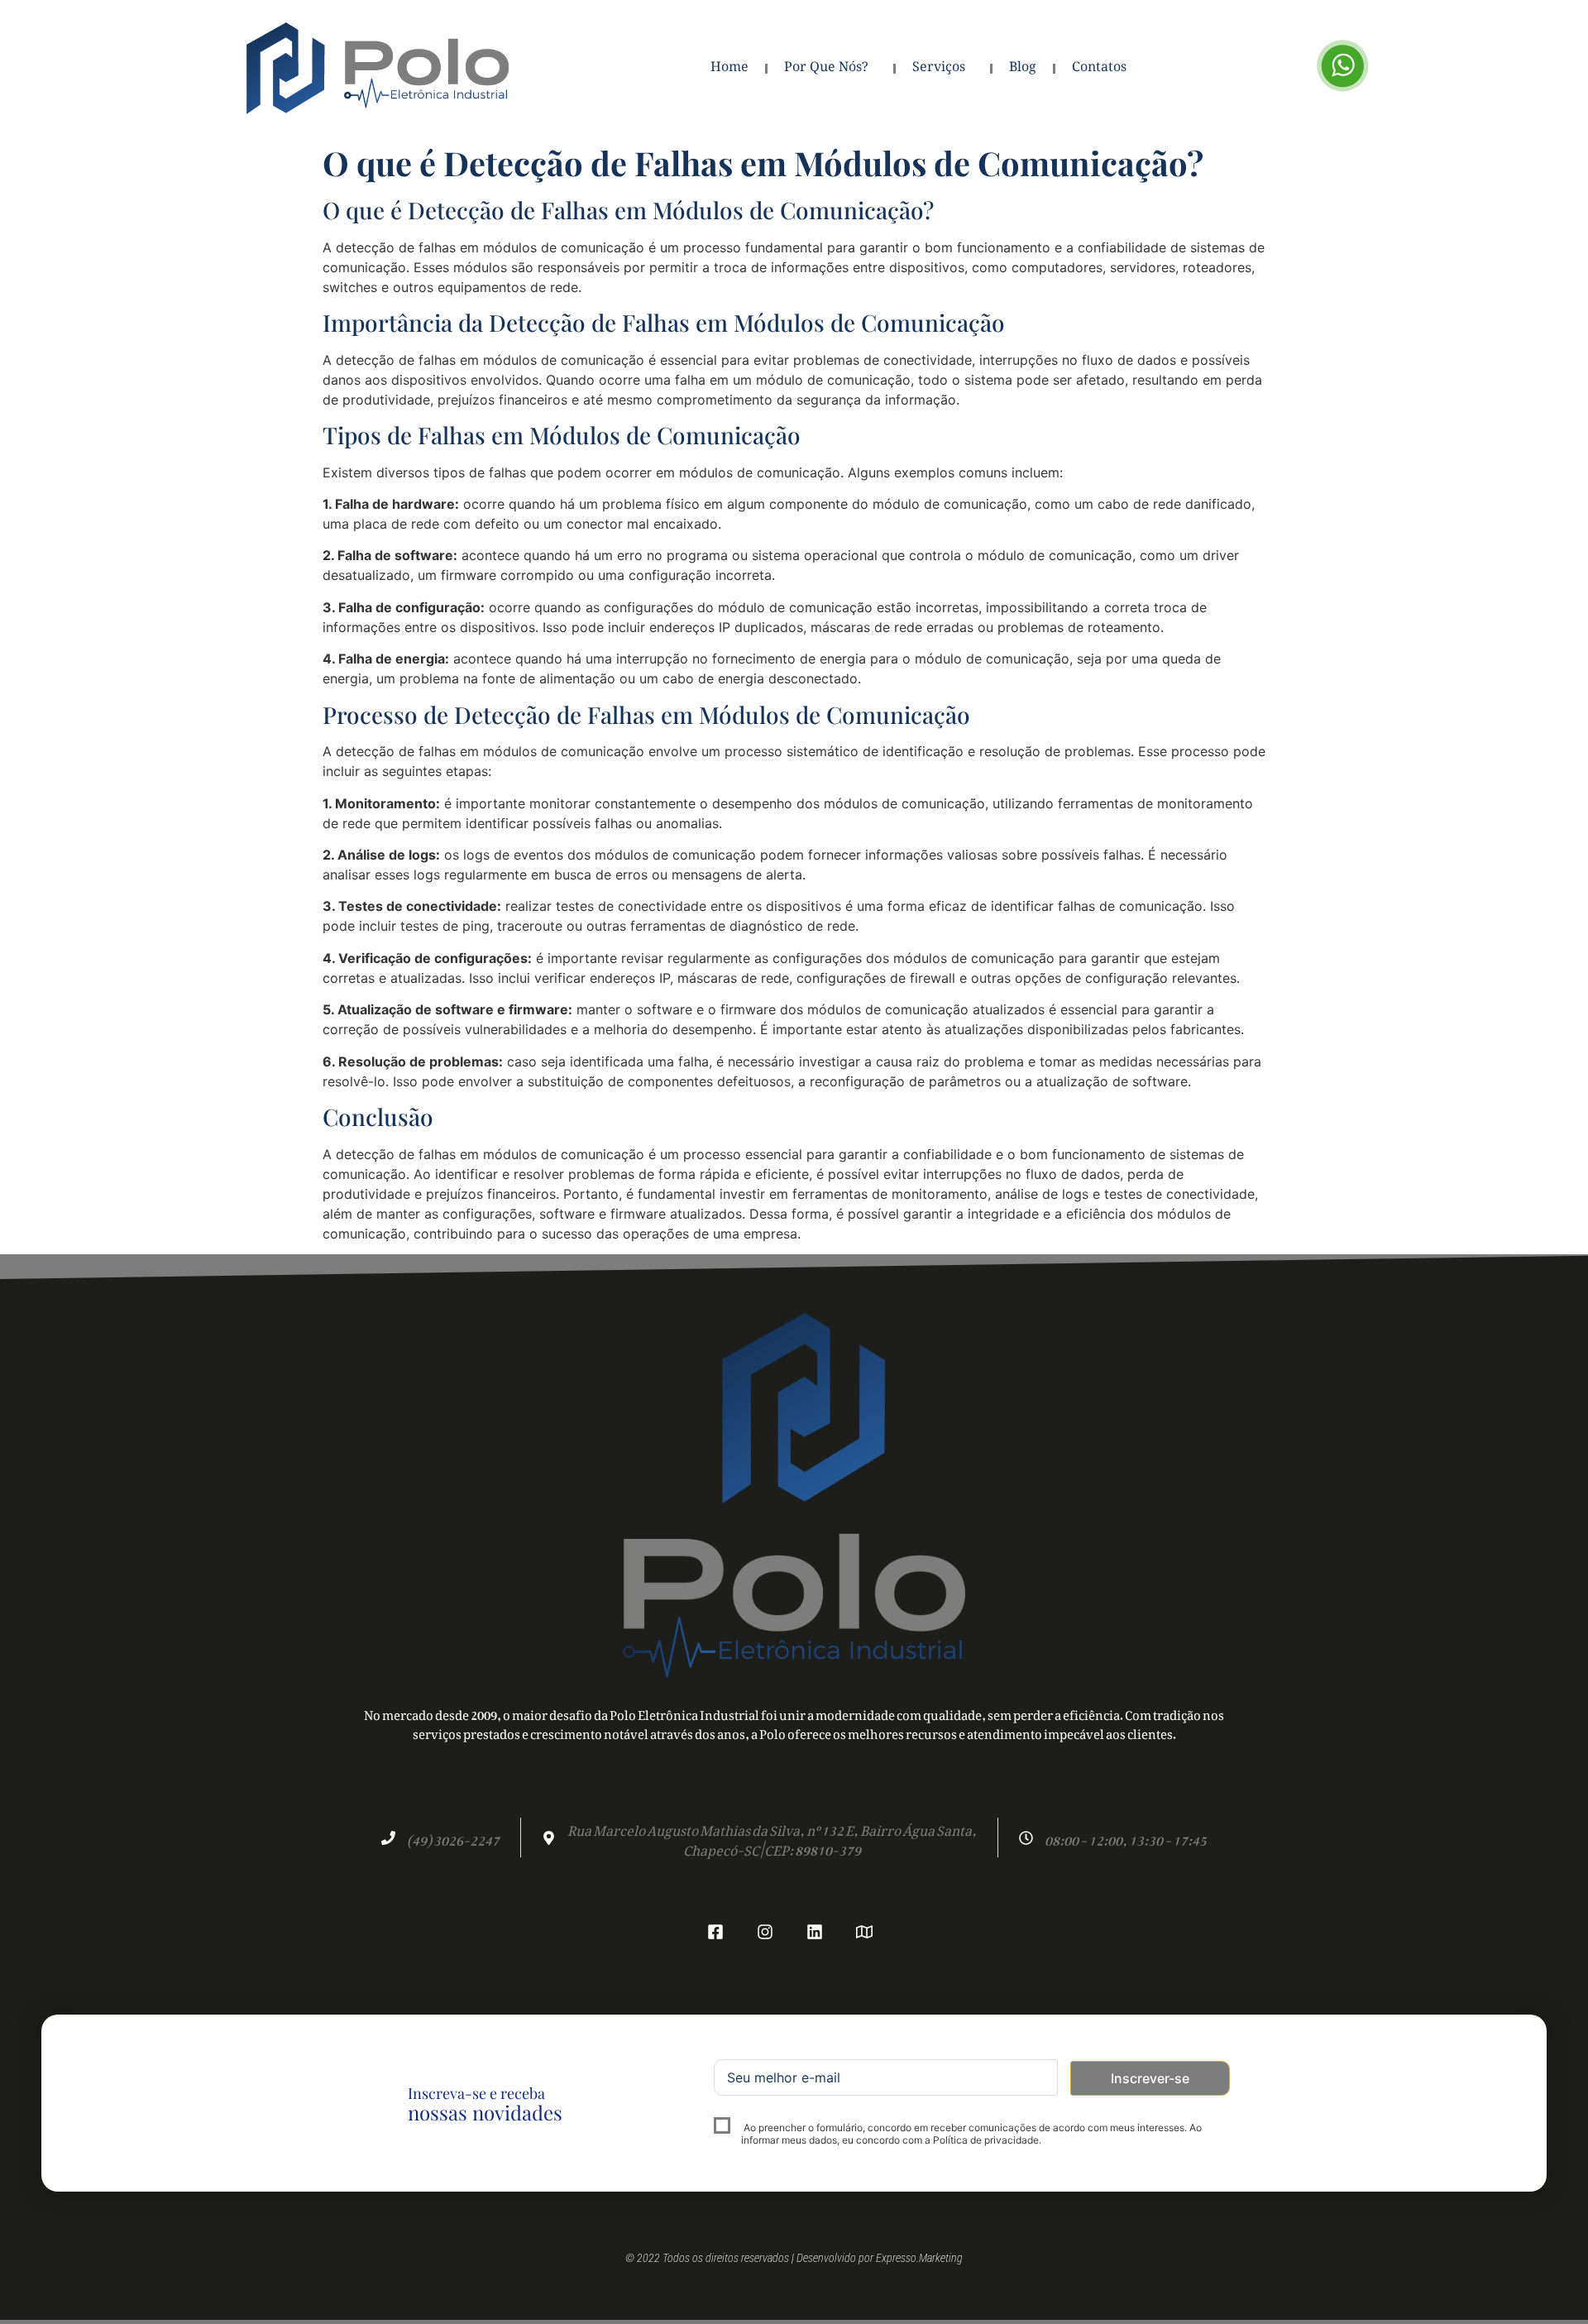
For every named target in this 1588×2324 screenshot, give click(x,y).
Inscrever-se (1150, 2078)
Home (729, 68)
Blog (1023, 68)
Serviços (939, 68)
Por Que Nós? (826, 68)
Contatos (1099, 68)
